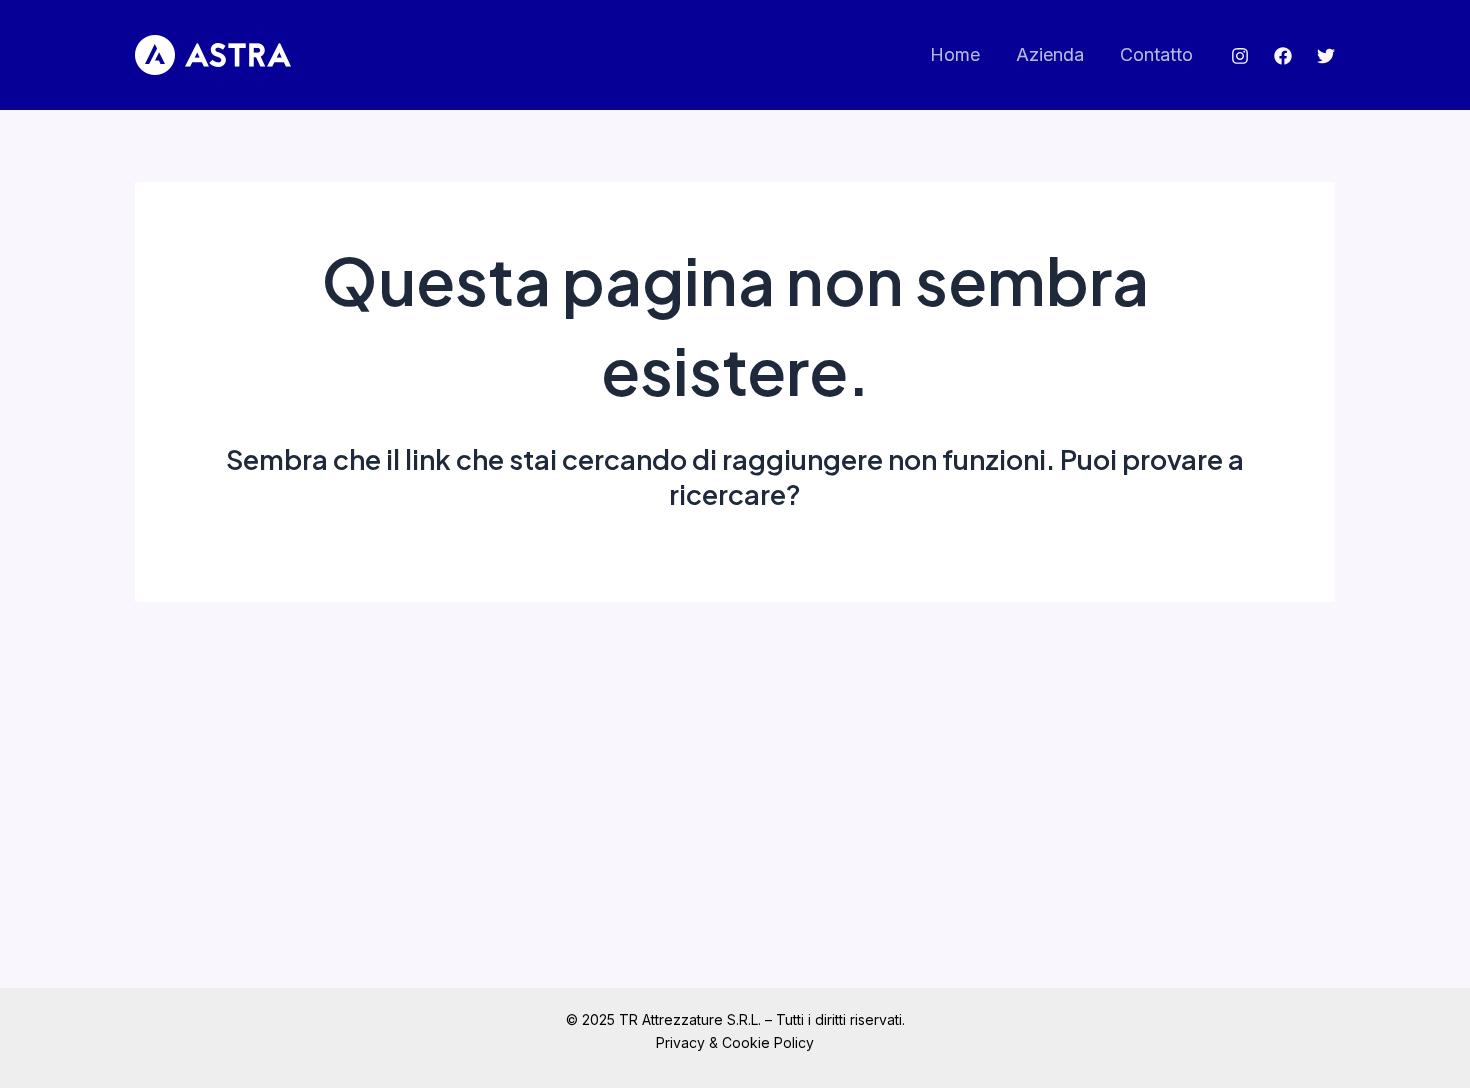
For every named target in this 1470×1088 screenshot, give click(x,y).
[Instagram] (1240, 56)
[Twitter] (1326, 56)
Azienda (1050, 54)
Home (955, 54)
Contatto (1156, 54)
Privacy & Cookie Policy (735, 1042)
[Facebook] (1283, 56)
